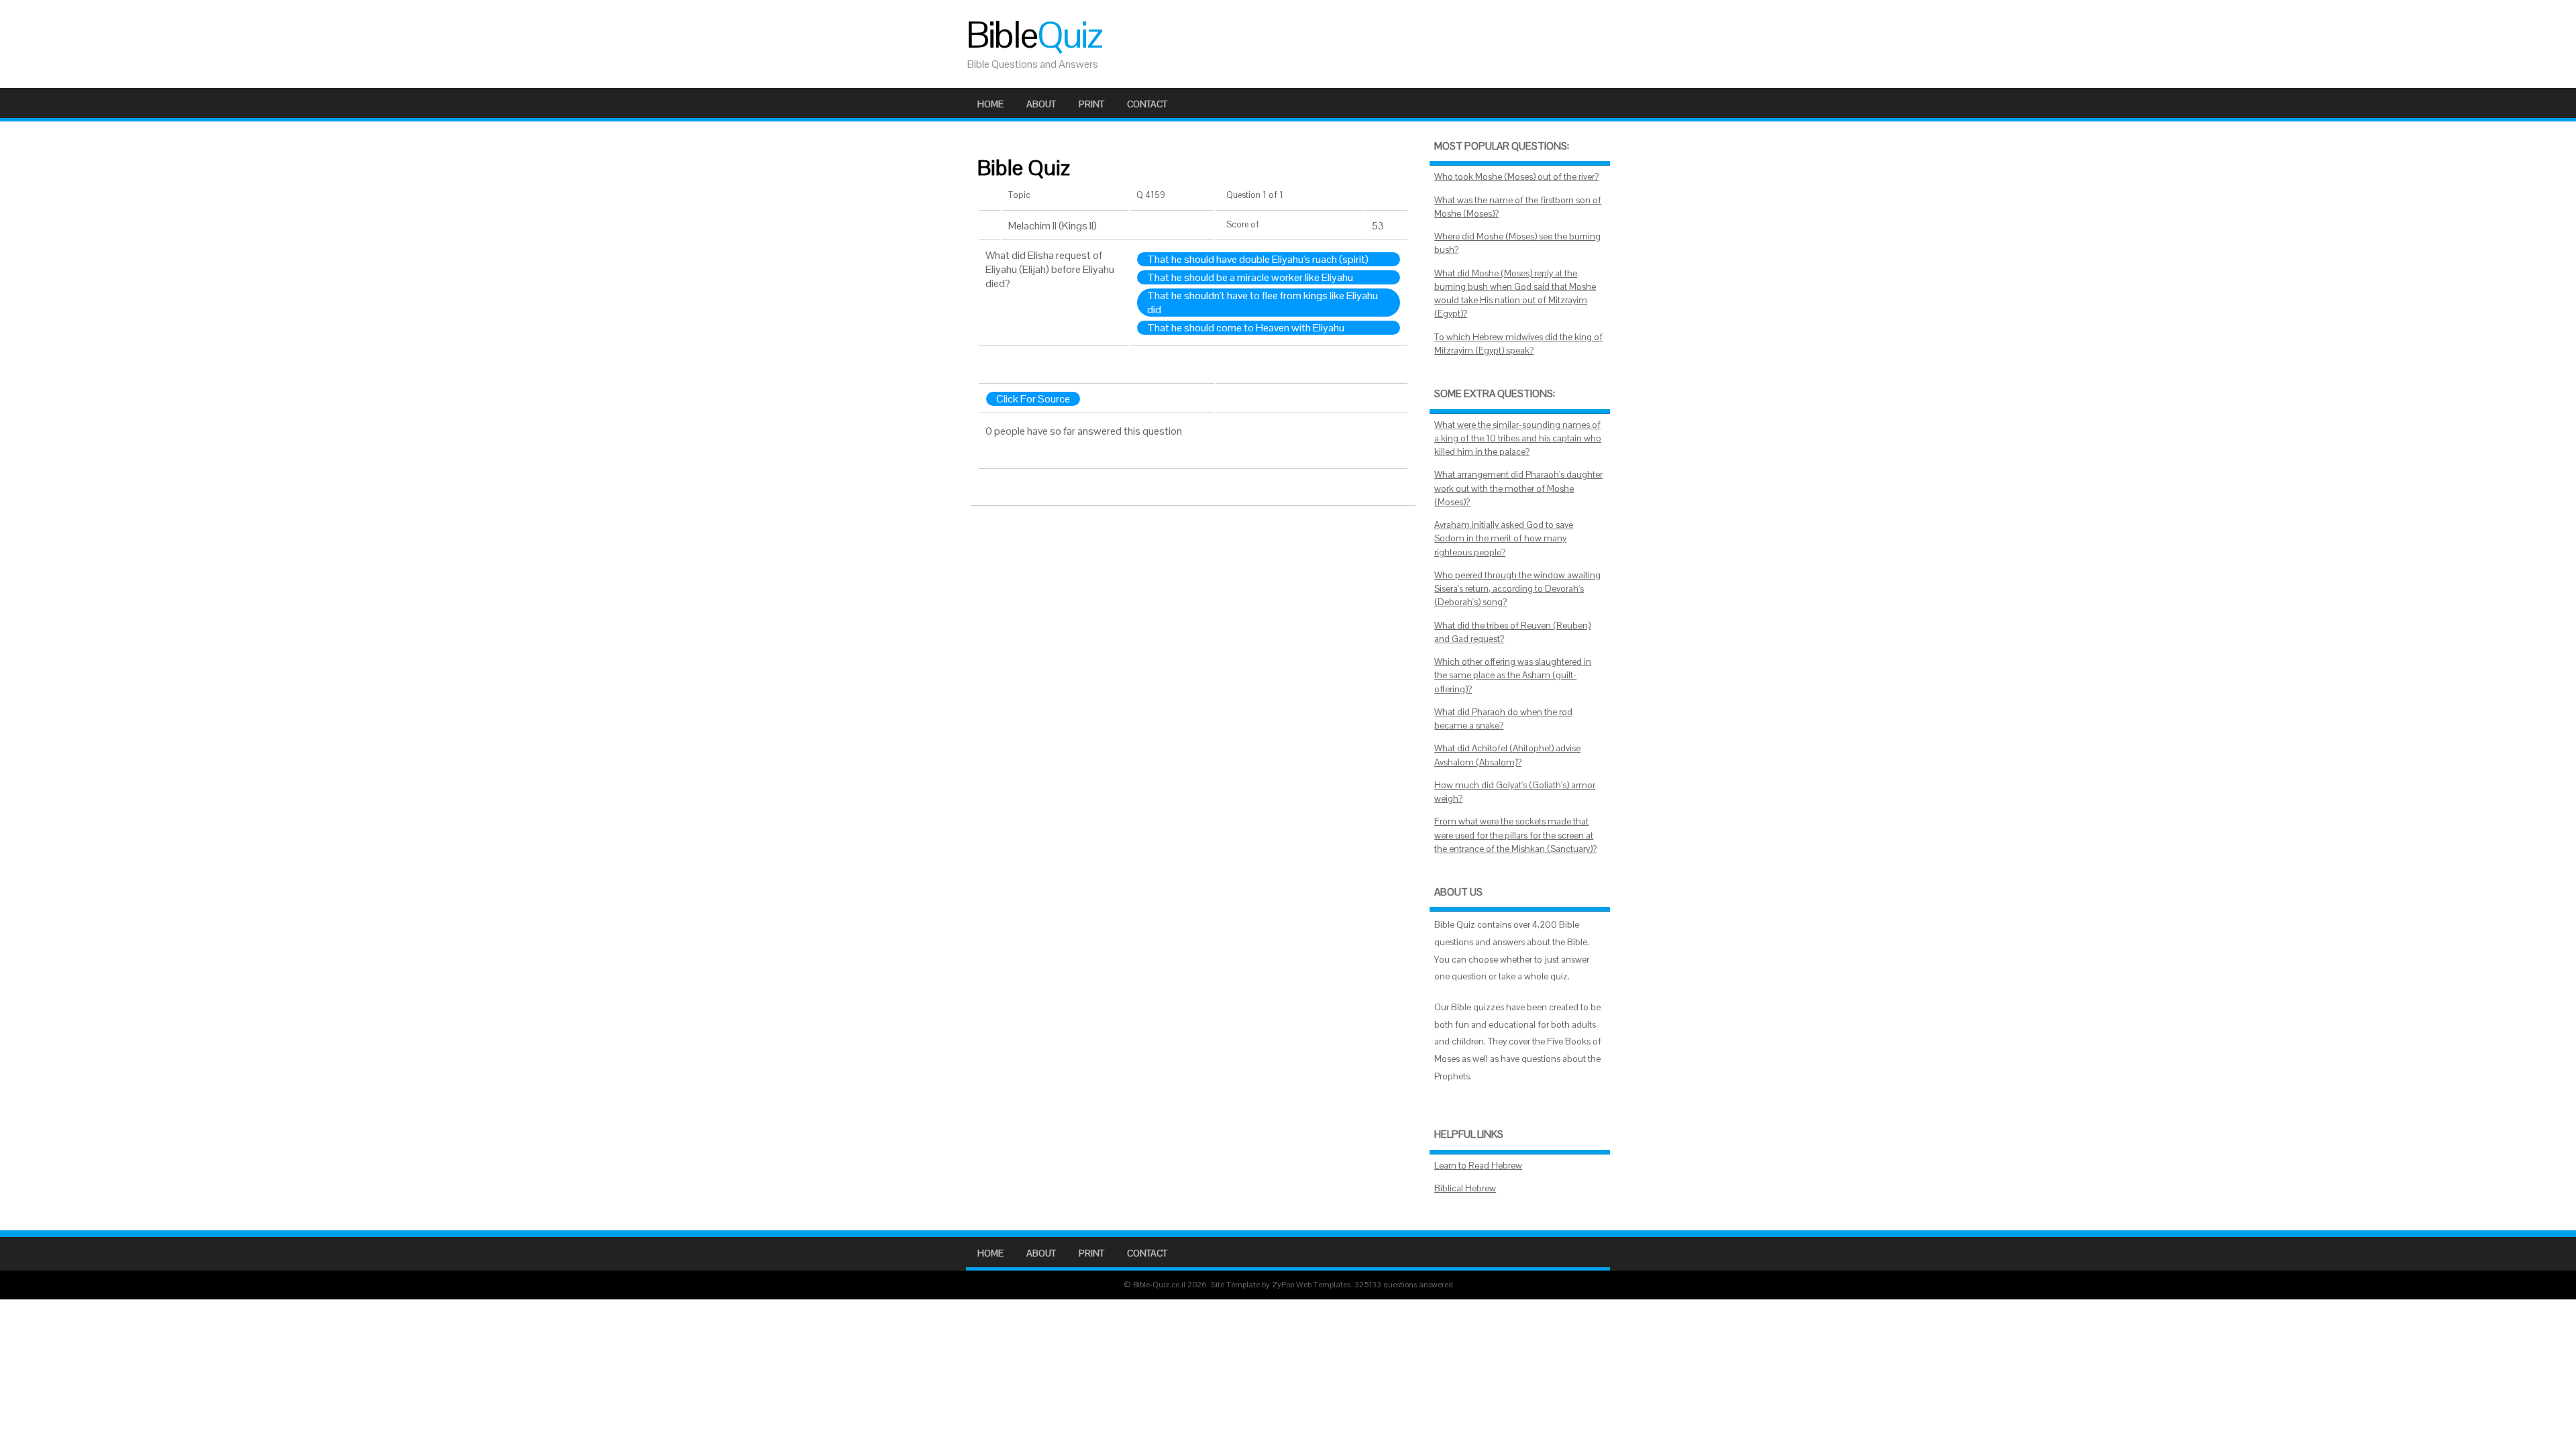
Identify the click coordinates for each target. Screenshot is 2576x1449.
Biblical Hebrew (1465, 1188)
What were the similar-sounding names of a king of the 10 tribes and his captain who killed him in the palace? (1518, 439)
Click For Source (1033, 399)
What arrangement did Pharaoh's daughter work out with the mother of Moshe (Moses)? (1518, 488)
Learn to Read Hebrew (1478, 1166)
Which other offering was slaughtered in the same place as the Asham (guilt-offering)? (1513, 676)
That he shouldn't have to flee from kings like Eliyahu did (1263, 303)
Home (990, 104)
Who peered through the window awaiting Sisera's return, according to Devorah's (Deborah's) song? (1517, 589)
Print (1091, 104)
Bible (1034, 35)
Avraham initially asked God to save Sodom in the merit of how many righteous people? (1504, 539)
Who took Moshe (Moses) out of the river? (1516, 177)
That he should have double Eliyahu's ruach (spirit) (1258, 259)
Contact (1147, 104)
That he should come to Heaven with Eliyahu (1246, 328)
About (1041, 104)
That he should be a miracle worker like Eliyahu (1250, 277)
